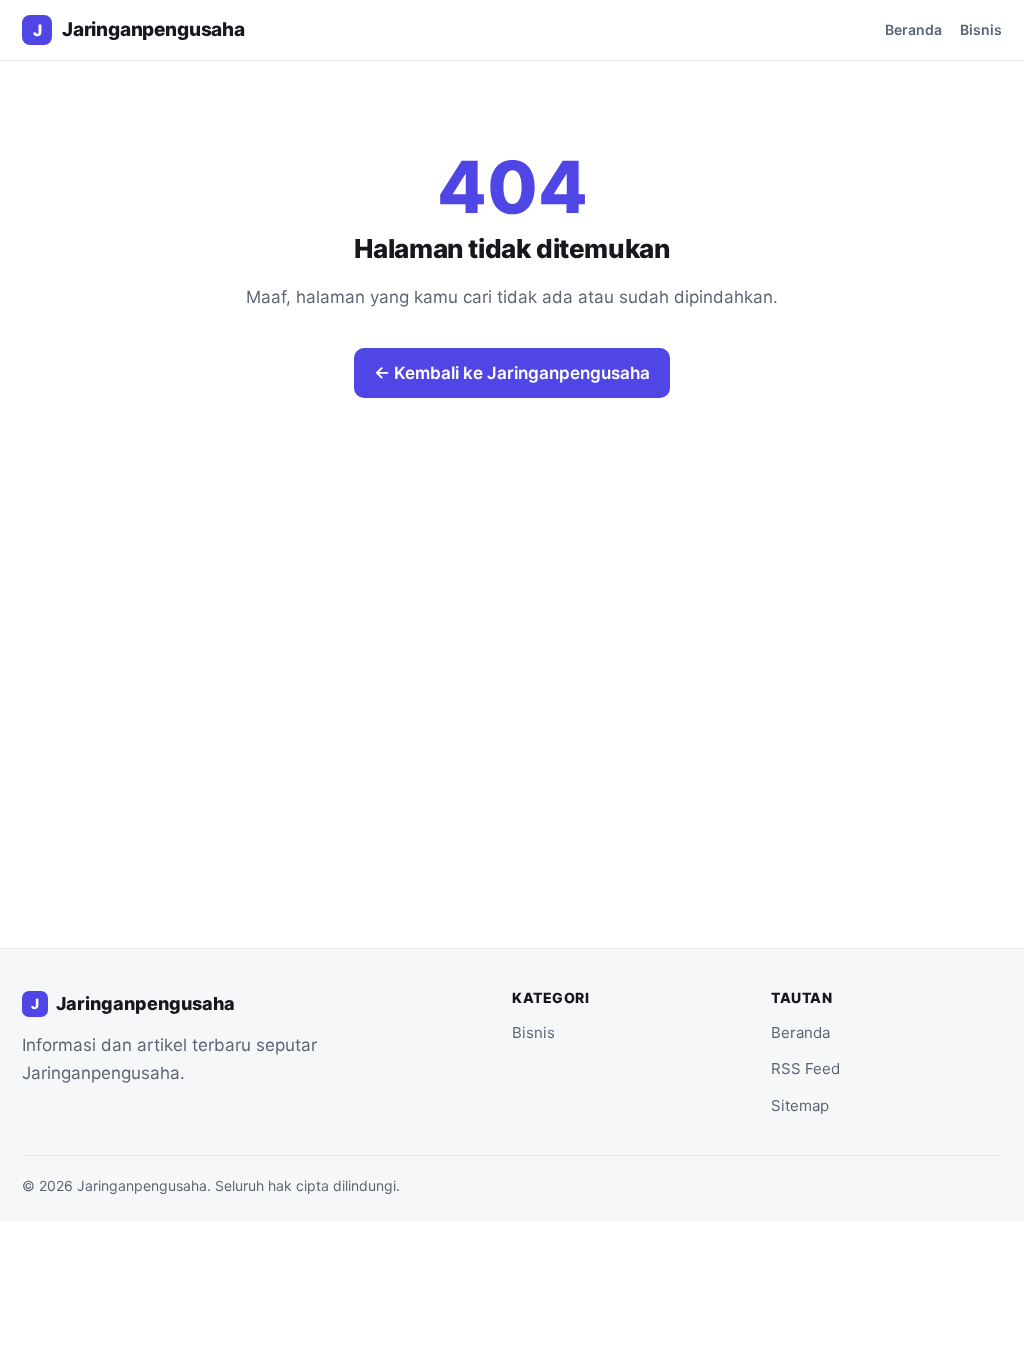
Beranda (913, 29)
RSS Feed (805, 1068)
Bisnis (981, 29)
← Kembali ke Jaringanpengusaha (512, 373)
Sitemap (800, 1105)
